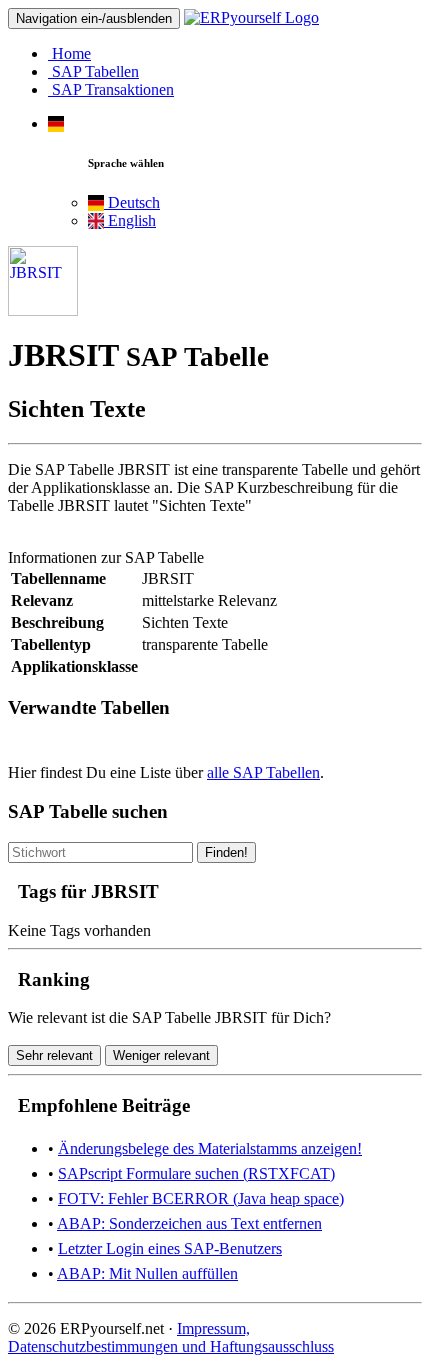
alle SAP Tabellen (263, 772)
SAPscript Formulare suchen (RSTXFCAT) (196, 1173)
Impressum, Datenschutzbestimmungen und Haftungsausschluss (171, 1337)
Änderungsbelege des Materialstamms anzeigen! (210, 1148)
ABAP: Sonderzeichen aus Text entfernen (189, 1223)
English (130, 220)
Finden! (226, 852)
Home (69, 53)
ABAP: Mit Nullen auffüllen (147, 1273)
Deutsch (132, 202)
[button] (56, 123)
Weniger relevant (161, 1055)
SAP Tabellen (93, 71)
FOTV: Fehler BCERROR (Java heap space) (201, 1198)
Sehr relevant (54, 1055)
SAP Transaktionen (111, 89)
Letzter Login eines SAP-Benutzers (170, 1248)
